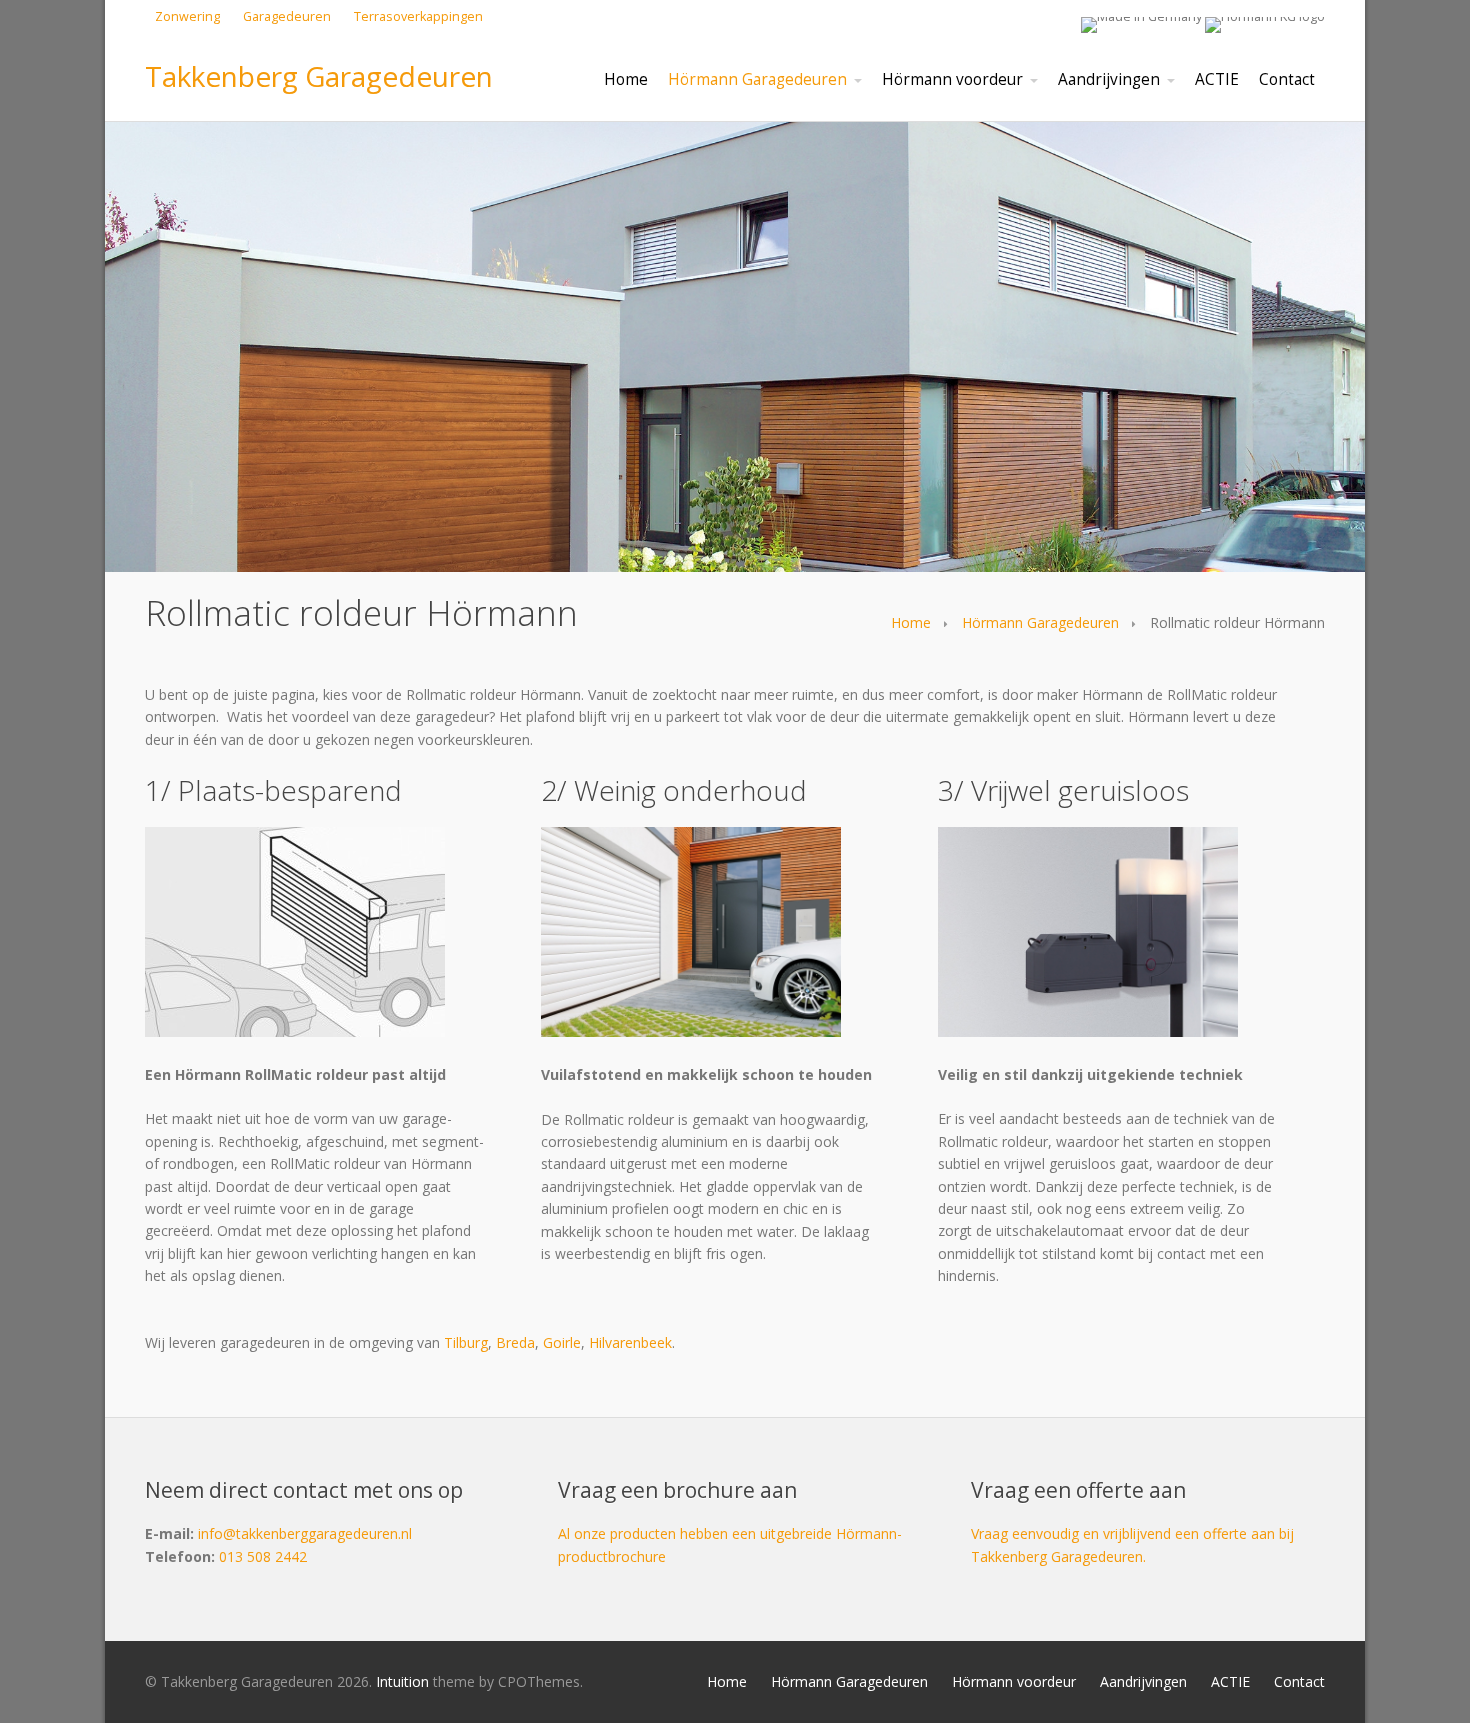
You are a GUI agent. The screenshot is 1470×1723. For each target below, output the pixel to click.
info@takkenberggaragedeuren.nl (305, 1533)
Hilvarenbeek (630, 1342)
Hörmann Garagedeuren (1040, 622)
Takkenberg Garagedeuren (319, 76)
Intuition (402, 1681)
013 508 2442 (263, 1556)
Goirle (562, 1342)
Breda (515, 1342)
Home (911, 622)
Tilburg (466, 1342)
